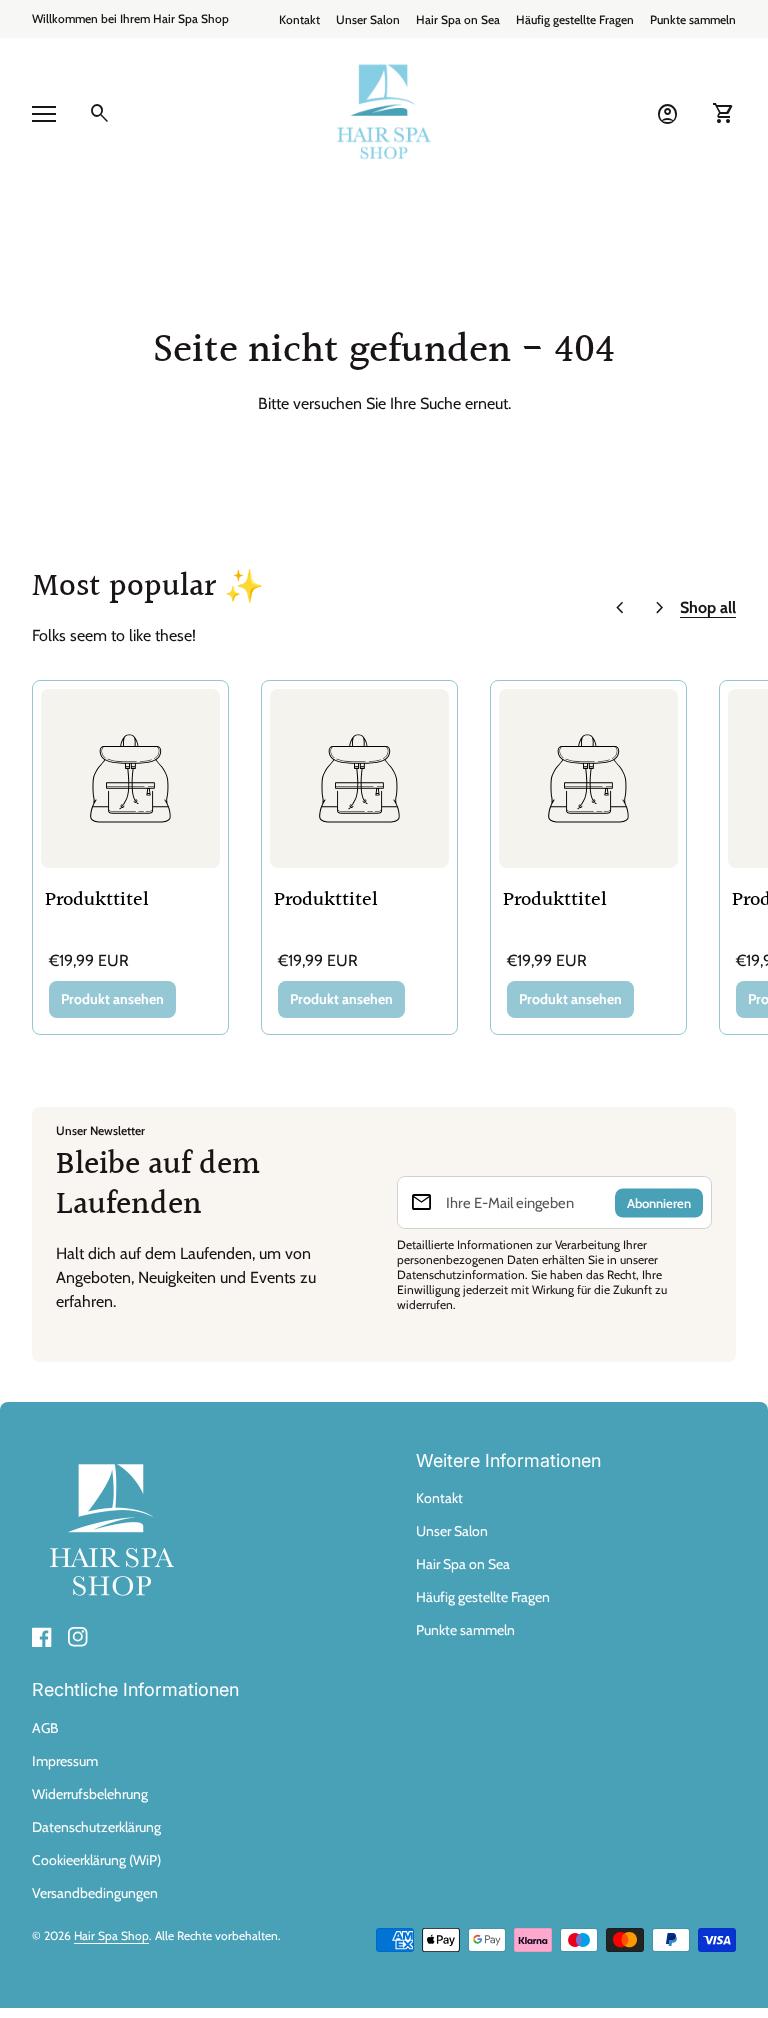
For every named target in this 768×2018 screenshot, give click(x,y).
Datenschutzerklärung (96, 1827)
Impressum (65, 1761)
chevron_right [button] (660, 608)
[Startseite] (384, 112)
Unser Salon (368, 19)
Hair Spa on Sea (458, 19)
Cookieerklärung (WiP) (96, 1860)
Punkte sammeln (693, 19)
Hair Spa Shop (111, 1935)
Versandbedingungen (95, 1893)
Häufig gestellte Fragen (575, 19)
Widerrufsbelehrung (90, 1794)
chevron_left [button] (620, 608)
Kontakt (299, 19)
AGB (45, 1728)
